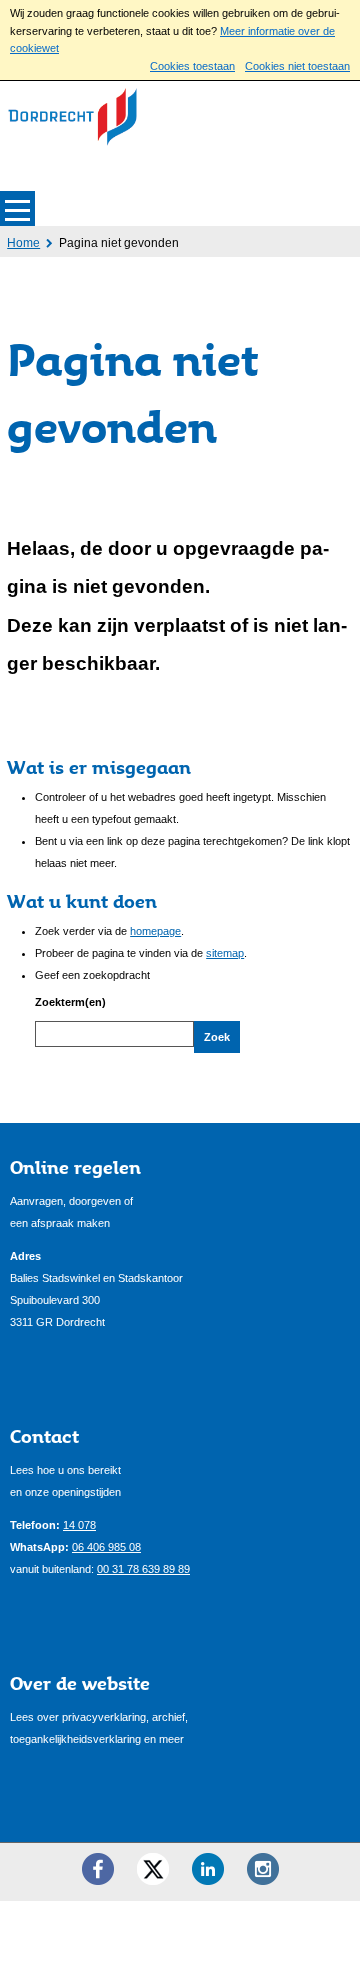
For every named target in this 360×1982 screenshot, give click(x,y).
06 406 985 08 (106, 1547)
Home (23, 243)
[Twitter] (153, 1869)
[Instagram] (263, 1869)
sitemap (225, 953)
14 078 (79, 1525)
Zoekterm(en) (70, 1002)
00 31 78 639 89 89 (143, 1569)
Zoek (217, 1037)
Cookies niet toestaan (297, 66)
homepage (155, 931)
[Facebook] (98, 1869)
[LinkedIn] (208, 1869)
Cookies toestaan (192, 66)
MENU (17, 208)
